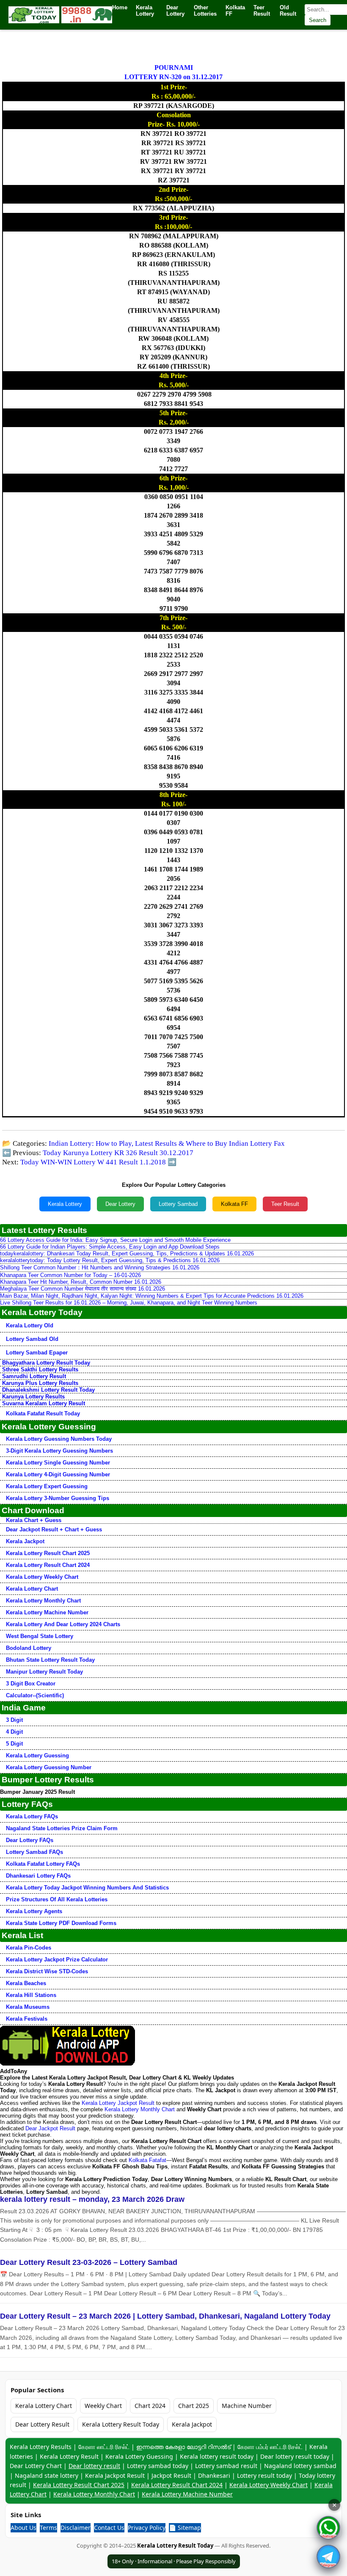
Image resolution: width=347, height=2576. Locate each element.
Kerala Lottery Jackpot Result (118, 2103)
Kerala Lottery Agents (34, 1911)
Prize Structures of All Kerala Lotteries (57, 1899)
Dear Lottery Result (42, 2424)
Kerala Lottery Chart (32, 1589)
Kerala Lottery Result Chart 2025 (48, 1553)
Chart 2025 (194, 2406)
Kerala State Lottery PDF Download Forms (61, 1923)
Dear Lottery (120, 1204)
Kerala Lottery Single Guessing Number (58, 1463)
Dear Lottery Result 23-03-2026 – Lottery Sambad (89, 2262)
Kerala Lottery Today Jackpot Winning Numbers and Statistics (87, 1888)
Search (318, 20)
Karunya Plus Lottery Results (40, 1383)
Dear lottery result (94, 2466)
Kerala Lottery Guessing (37, 1755)
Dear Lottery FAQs (30, 1840)
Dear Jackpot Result (50, 2128)
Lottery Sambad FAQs (34, 1852)
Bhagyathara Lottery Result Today (46, 1363)
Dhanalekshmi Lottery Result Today (48, 1390)
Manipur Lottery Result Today (44, 1672)
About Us (23, 2528)
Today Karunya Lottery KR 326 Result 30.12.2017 (118, 1153)
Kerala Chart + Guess (34, 1520)
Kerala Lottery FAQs (32, 1816)
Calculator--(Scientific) (35, 1695)
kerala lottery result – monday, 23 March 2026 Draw (92, 2199)
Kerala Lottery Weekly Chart (42, 1577)
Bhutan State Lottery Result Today (50, 1660)
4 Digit (14, 1732)
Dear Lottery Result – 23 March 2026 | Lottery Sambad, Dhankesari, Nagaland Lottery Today (165, 2316)
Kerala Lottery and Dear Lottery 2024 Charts (63, 1624)
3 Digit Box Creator (31, 1684)
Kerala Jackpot (25, 1541)
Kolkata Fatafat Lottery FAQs (43, 1864)
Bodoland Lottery (29, 1648)
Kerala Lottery (65, 1204)
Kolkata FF (234, 1204)
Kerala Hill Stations (31, 1995)
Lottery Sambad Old (32, 1339)
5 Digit (14, 1744)
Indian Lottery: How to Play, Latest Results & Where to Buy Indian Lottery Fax (167, 1143)
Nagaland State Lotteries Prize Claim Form (62, 1828)
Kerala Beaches (26, 1983)
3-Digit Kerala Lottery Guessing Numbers (59, 1451)
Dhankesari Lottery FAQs (38, 1876)
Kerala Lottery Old (30, 1325)
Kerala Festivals (27, 2019)
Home (120, 7)
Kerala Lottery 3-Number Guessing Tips (58, 1498)
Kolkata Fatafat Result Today (43, 1413)
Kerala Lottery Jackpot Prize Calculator (57, 1960)
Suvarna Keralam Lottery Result (44, 1403)
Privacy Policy (147, 2528)
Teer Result (285, 1204)
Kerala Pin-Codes (29, 1948)
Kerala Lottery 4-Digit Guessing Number (58, 1474)
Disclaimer (76, 2528)
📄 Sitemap (185, 2528)
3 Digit (14, 1720)
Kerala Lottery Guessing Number (49, 1767)
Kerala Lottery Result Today (121, 2424)
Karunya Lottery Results (33, 1397)
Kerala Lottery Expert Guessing (47, 1486)
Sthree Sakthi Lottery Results (40, 1369)
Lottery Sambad (178, 1204)
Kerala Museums (28, 2007)
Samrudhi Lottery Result (34, 1376)
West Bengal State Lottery (40, 1636)
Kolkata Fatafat (147, 2160)
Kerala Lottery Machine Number (47, 1612)
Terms (48, 2528)
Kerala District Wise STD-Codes (47, 1971)
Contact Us (109, 2528)
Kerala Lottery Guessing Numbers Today (59, 1439)
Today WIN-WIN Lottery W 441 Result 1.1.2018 (93, 1162)
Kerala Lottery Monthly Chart (43, 1601)
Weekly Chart (103, 2406)
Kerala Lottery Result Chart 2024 (48, 1565)
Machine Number (247, 2406)
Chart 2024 (150, 2406)
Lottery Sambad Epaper (37, 1353)
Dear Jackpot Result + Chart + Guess (54, 1529)
